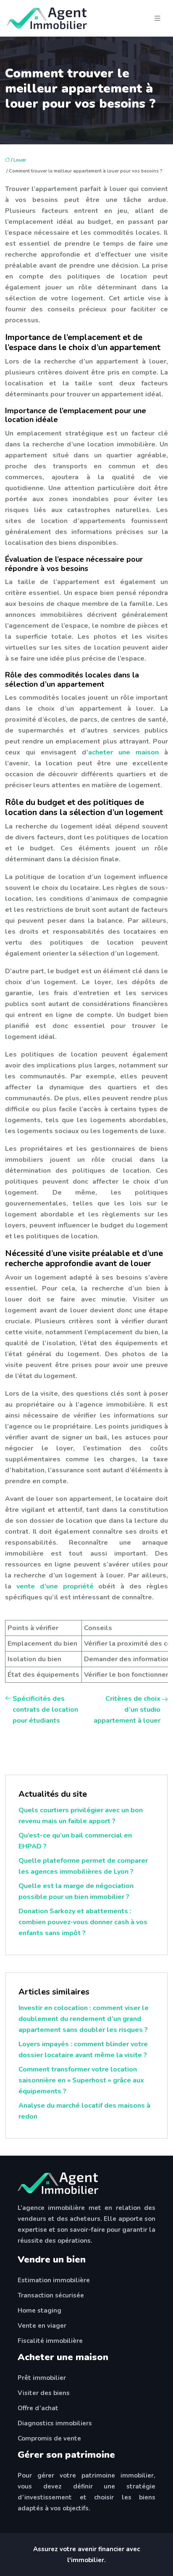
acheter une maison (123, 752)
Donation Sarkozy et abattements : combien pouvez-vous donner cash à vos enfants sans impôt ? (83, 1922)
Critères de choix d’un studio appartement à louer (127, 1710)
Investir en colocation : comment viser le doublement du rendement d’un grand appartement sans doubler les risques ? (84, 2019)
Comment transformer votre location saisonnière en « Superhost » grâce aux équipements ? (81, 2080)
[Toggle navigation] (157, 19)
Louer (20, 160)
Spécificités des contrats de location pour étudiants (45, 1710)
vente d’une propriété (55, 1586)
